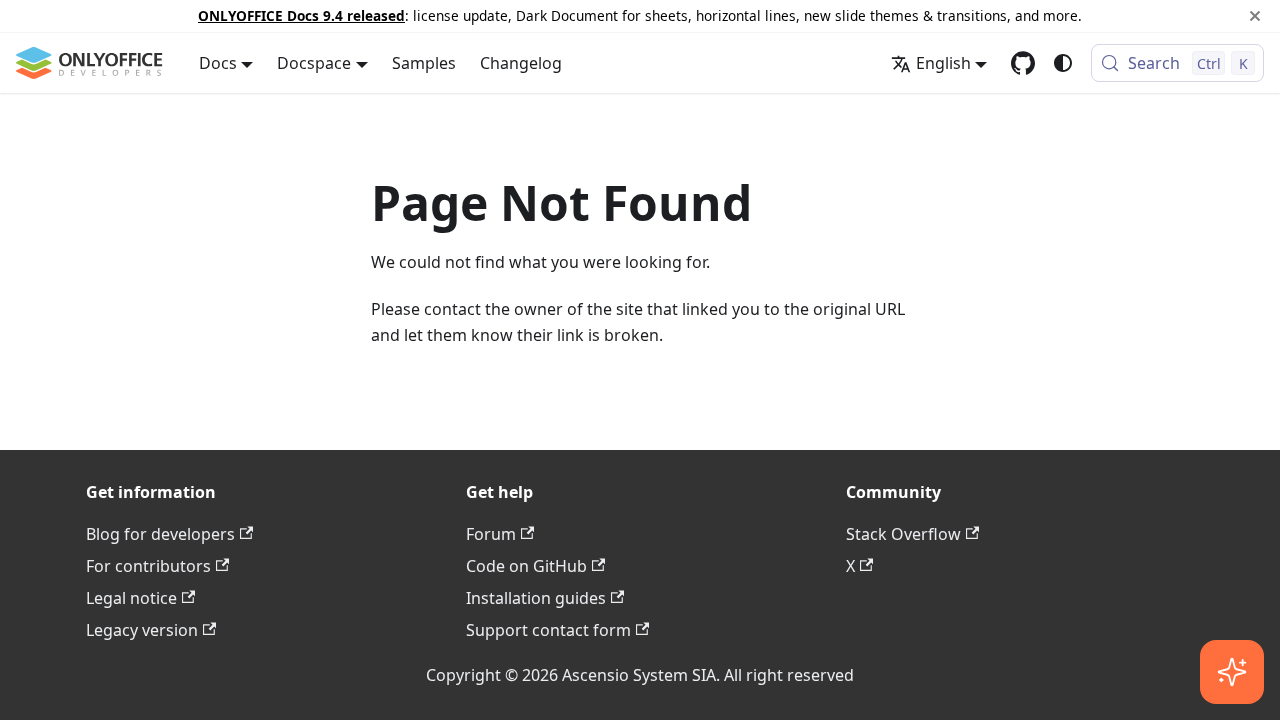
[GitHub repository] (1023, 63)
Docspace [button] (314, 63)
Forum (491, 534)
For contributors (148, 566)
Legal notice (131, 598)
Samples (424, 63)
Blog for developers (160, 534)
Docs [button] (218, 63)
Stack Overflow (903, 534)
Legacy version (142, 630)
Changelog (521, 63)
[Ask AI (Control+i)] (1232, 672)
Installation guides (536, 598)
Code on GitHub (526, 566)
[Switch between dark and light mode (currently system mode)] (1063, 63)
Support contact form (548, 630)
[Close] (1255, 16)
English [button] (943, 63)
